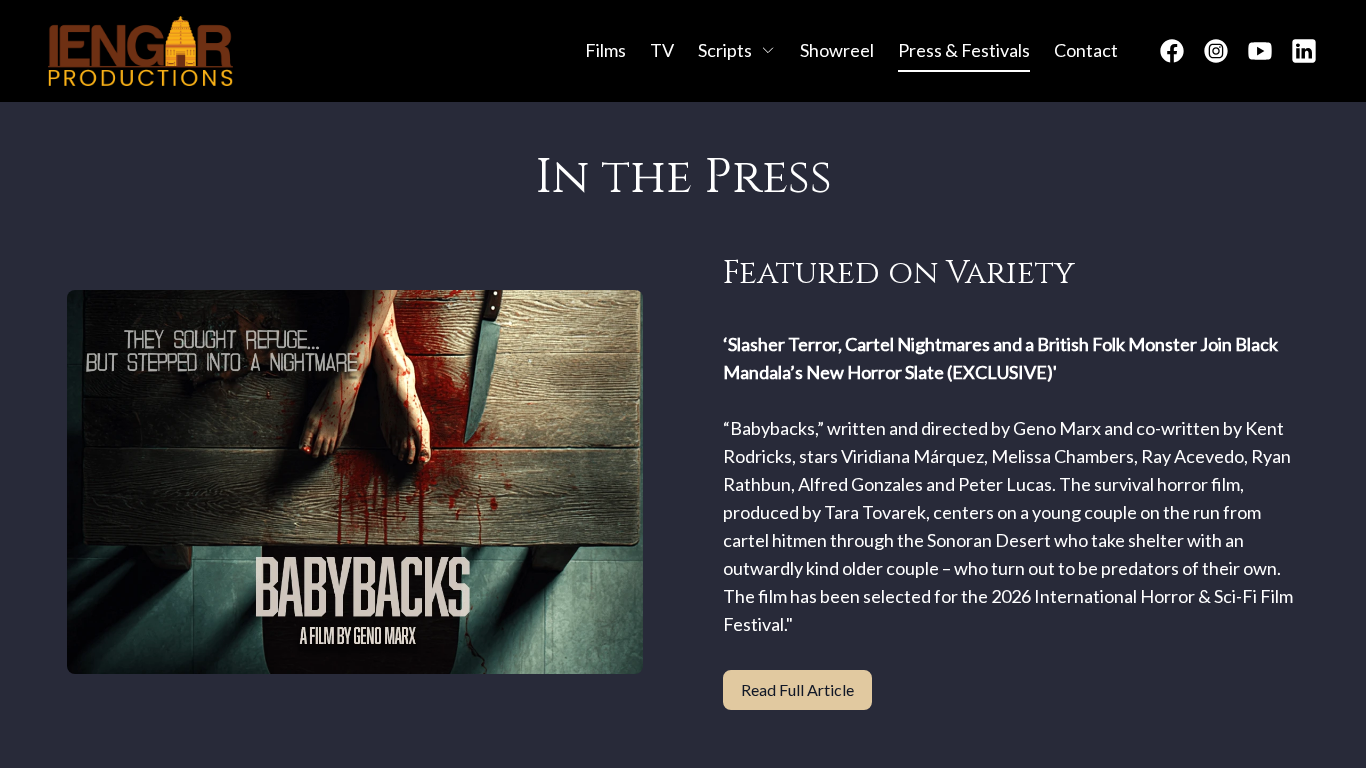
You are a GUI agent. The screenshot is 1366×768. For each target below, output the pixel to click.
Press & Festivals (964, 50)
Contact (1086, 50)
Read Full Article (797, 689)
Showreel (837, 50)
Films (605, 50)
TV (662, 50)
